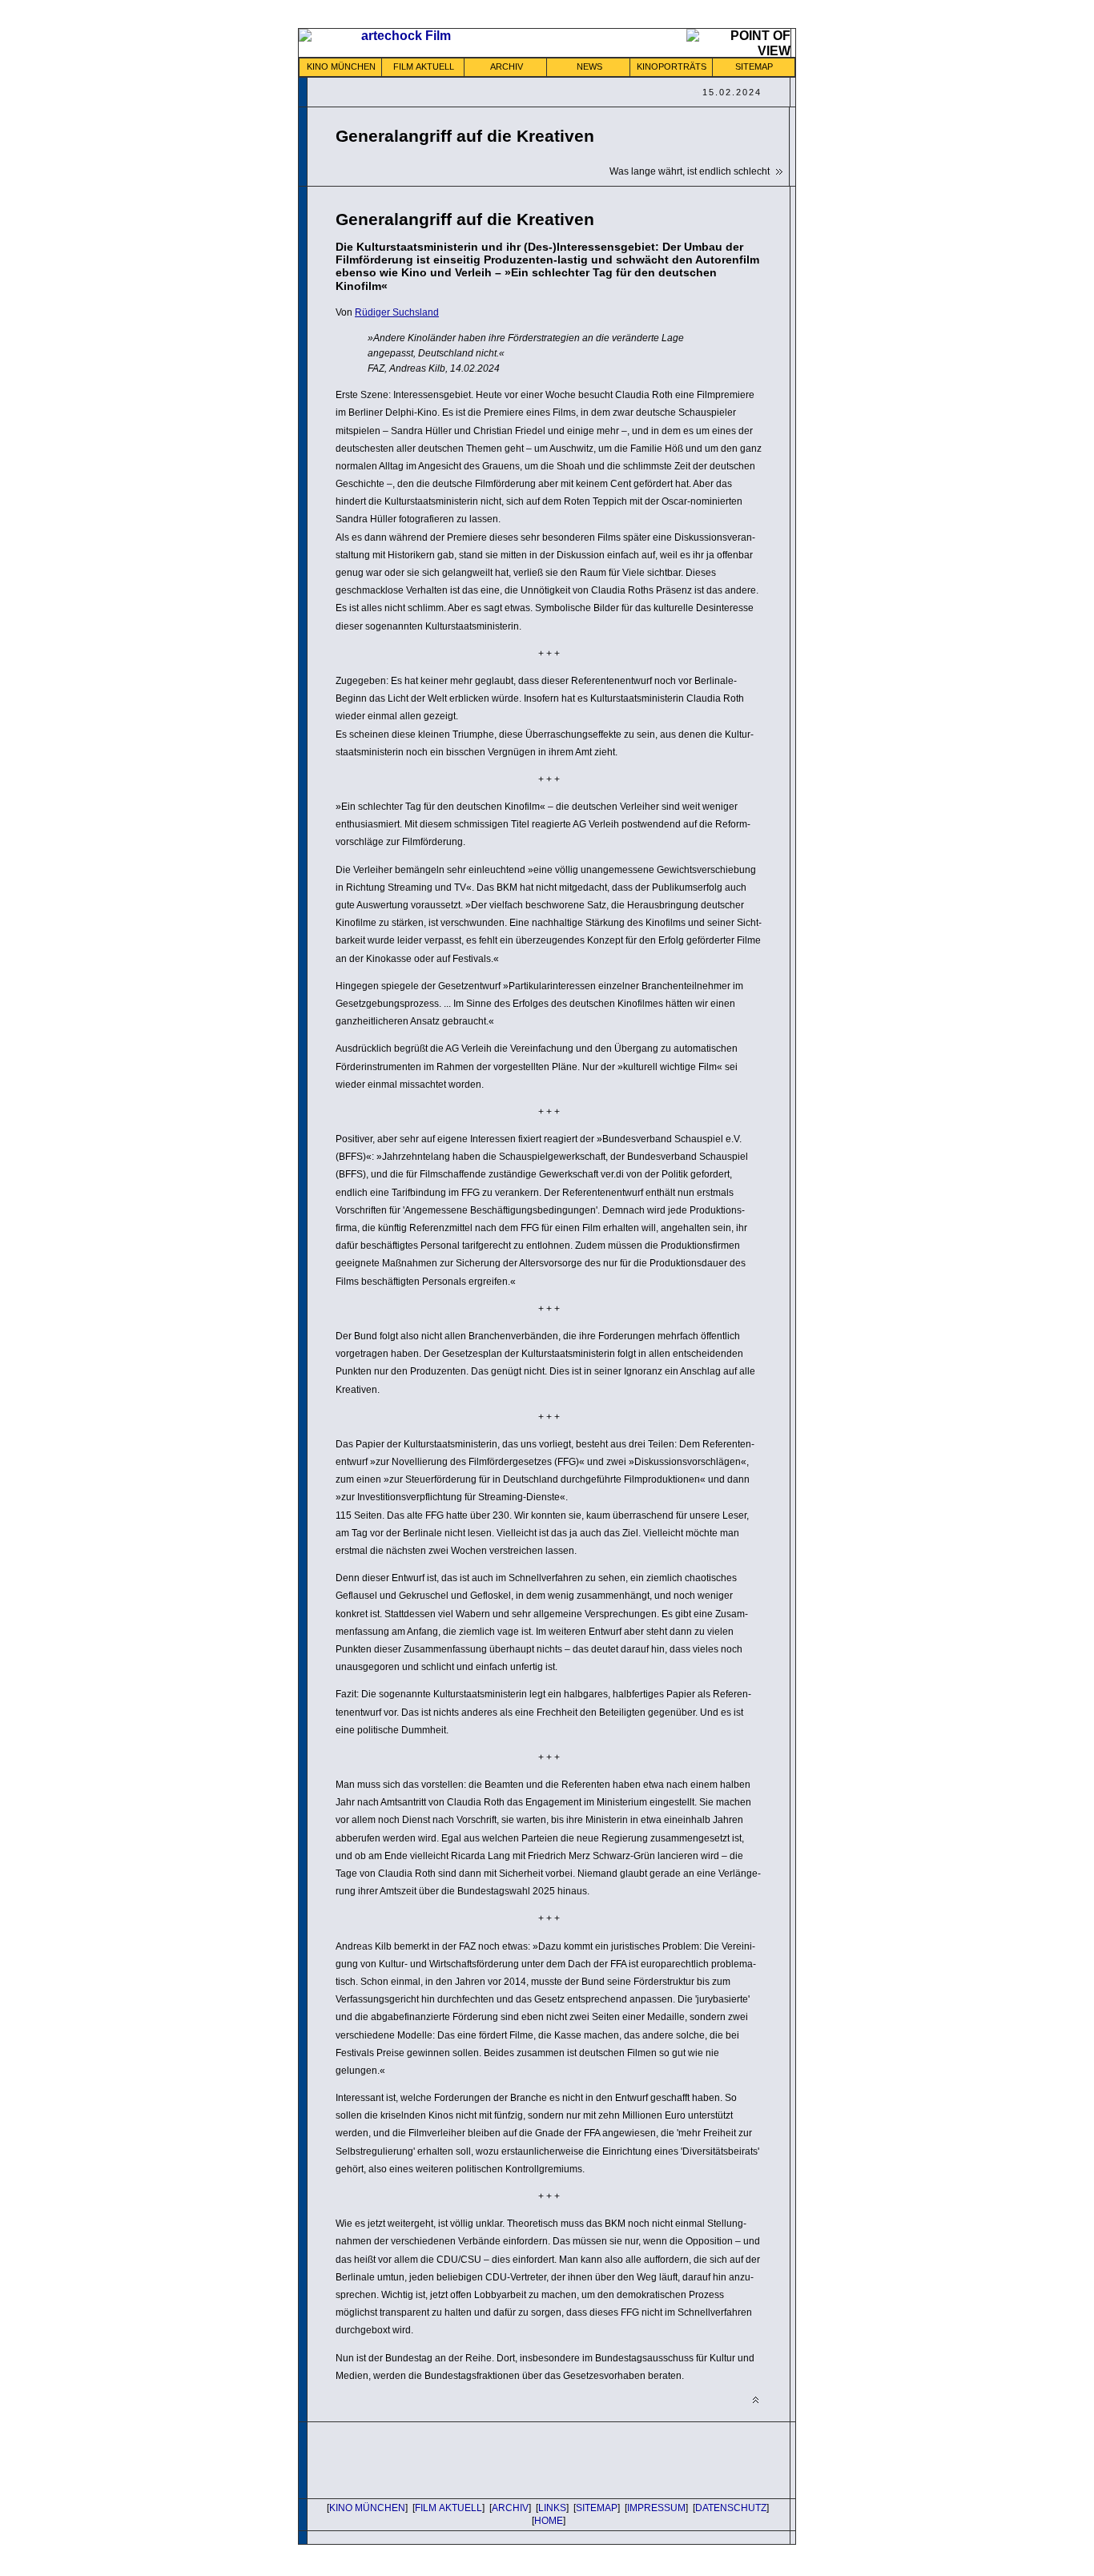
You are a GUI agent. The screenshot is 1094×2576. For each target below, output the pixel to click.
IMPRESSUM (656, 2508)
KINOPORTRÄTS (672, 66)
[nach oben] (756, 2400)
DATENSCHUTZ (731, 2508)
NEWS (589, 66)
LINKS (552, 2508)
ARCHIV (507, 66)
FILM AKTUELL (424, 66)
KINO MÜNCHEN (341, 66)
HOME (549, 2521)
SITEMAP (754, 66)
